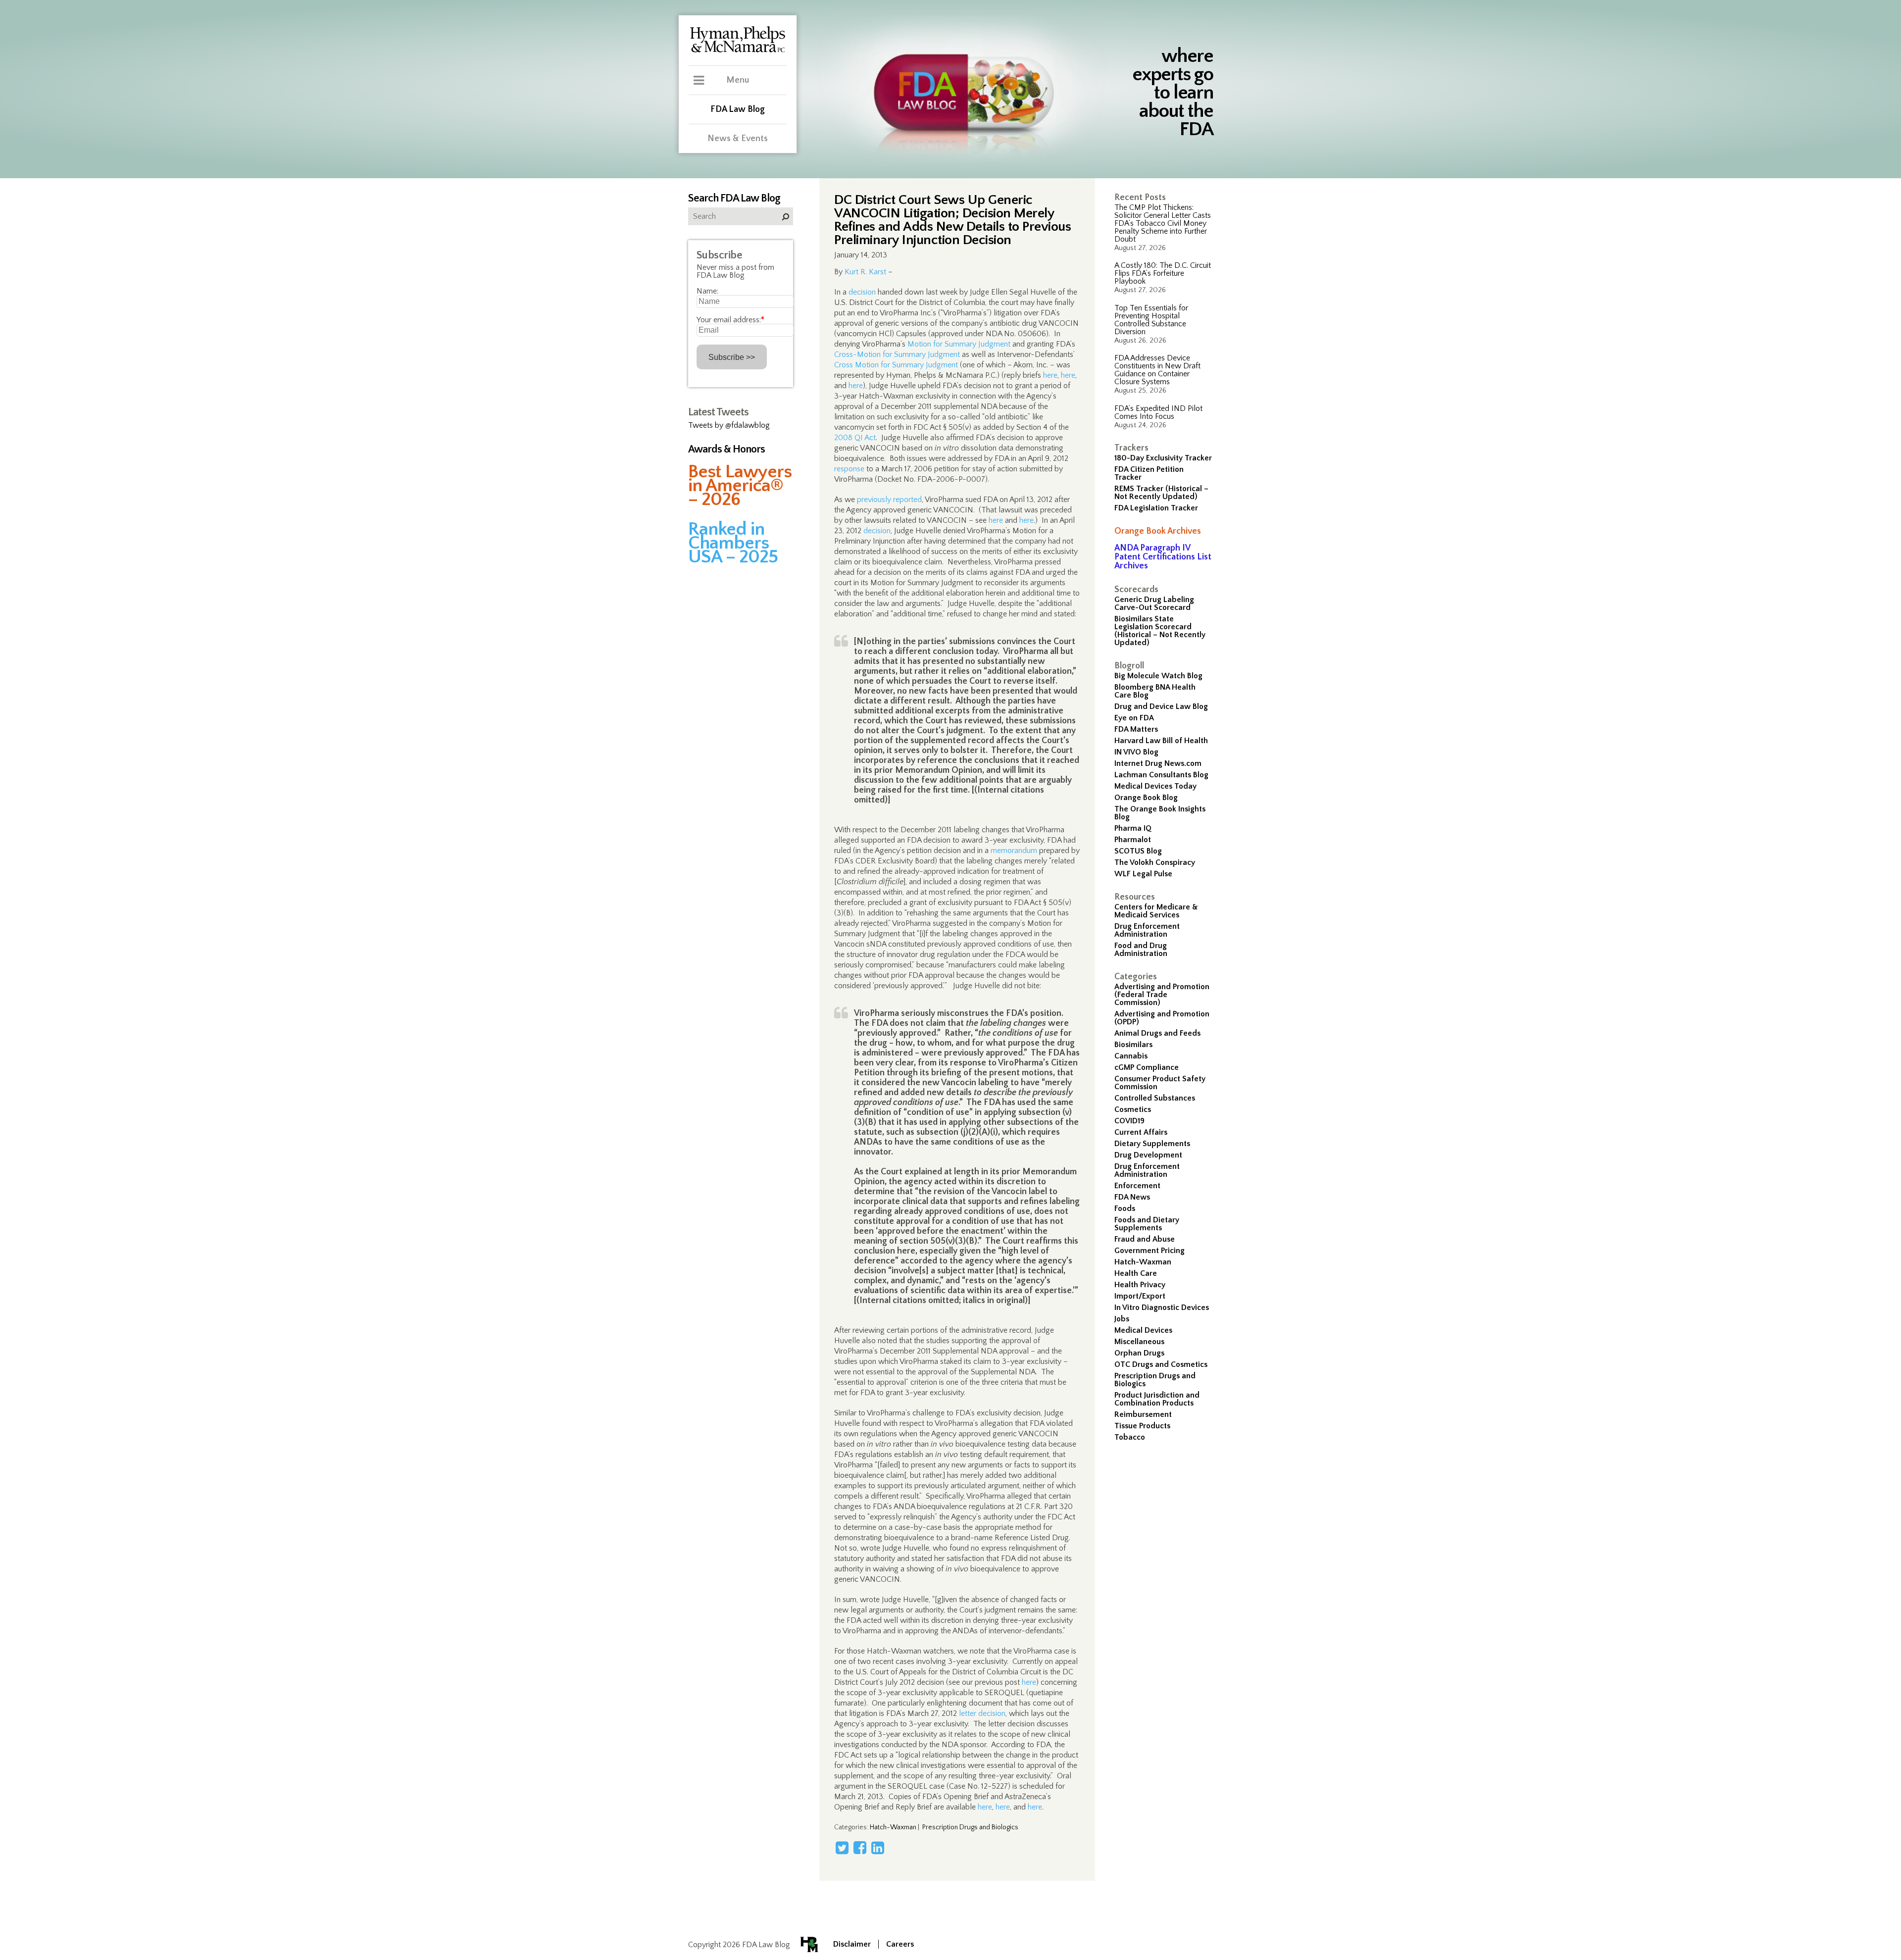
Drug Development (1148, 1155)
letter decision (982, 1713)
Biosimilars (1133, 1045)
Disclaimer (852, 1944)
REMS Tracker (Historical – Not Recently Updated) (1161, 493)
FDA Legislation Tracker (1156, 508)
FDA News (1132, 1197)
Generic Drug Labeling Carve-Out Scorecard (1154, 603)
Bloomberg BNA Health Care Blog (1155, 691)
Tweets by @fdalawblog (729, 425)
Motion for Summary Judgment (959, 344)
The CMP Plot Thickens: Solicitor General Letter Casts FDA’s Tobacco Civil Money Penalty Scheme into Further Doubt (1163, 223)
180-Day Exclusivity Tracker (1163, 458)
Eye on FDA (1134, 718)
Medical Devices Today (1155, 786)
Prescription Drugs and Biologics (1155, 1380)
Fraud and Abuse (1145, 1239)
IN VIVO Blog (1136, 752)
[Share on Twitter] (842, 1848)
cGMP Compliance (1147, 1067)
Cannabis (1131, 1056)
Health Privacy (1140, 1285)
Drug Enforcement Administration (1147, 930)
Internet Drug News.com (1158, 763)
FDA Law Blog (738, 109)
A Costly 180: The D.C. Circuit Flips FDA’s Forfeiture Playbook (1163, 273)
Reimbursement (1143, 1414)
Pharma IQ (1133, 828)
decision (862, 292)
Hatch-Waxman (1143, 1262)
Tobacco (1130, 1437)
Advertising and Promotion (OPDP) (1162, 1018)
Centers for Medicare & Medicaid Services (1156, 911)
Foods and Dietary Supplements (1147, 1224)
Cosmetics (1133, 1109)
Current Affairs (1141, 1132)
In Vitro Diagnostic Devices (1162, 1307)
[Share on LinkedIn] (878, 1848)
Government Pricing (1150, 1251)
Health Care (1136, 1273)
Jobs (1122, 1319)
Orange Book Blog (1146, 798)
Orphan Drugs (1139, 1353)
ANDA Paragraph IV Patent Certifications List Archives (1163, 557)
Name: (707, 291)
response (849, 469)
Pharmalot (1133, 840)
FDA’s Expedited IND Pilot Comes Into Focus (1158, 412)
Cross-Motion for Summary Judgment (897, 354)
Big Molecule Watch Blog (1158, 676)
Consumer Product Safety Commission (1160, 1083)
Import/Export (1140, 1296)
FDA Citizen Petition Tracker (1149, 473)
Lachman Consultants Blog (1161, 775)
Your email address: (730, 320)
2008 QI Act (855, 438)
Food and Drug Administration (1141, 950)
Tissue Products (1142, 1426)
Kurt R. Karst (865, 272)
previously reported (889, 500)
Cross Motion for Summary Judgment (896, 365)
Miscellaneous (1139, 1342)
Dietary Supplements (1152, 1144)
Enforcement (1137, 1186)
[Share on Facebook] (860, 1848)
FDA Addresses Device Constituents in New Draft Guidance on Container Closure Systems (1157, 370)
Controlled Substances (1155, 1098)
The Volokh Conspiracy (1155, 862)
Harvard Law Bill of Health (1161, 741)
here (1050, 375)
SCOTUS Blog (1138, 851)
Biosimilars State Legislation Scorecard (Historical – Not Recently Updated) (1160, 631)
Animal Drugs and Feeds (1157, 1033)
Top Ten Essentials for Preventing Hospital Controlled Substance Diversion (1151, 320)
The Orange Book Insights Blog (1160, 813)
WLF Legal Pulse (1143, 874)
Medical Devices (1143, 1330)
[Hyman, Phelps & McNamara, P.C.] (738, 51)
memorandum (1014, 851)
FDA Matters (1136, 729)
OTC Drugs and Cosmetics (1161, 1364)
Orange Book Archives (1158, 531)
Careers (900, 1944)
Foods (1125, 1208)
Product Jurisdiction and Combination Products (1157, 1399)
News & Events (738, 139)
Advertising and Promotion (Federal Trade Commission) (1162, 995)
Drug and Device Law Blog (1161, 706)
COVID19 (1129, 1121)
